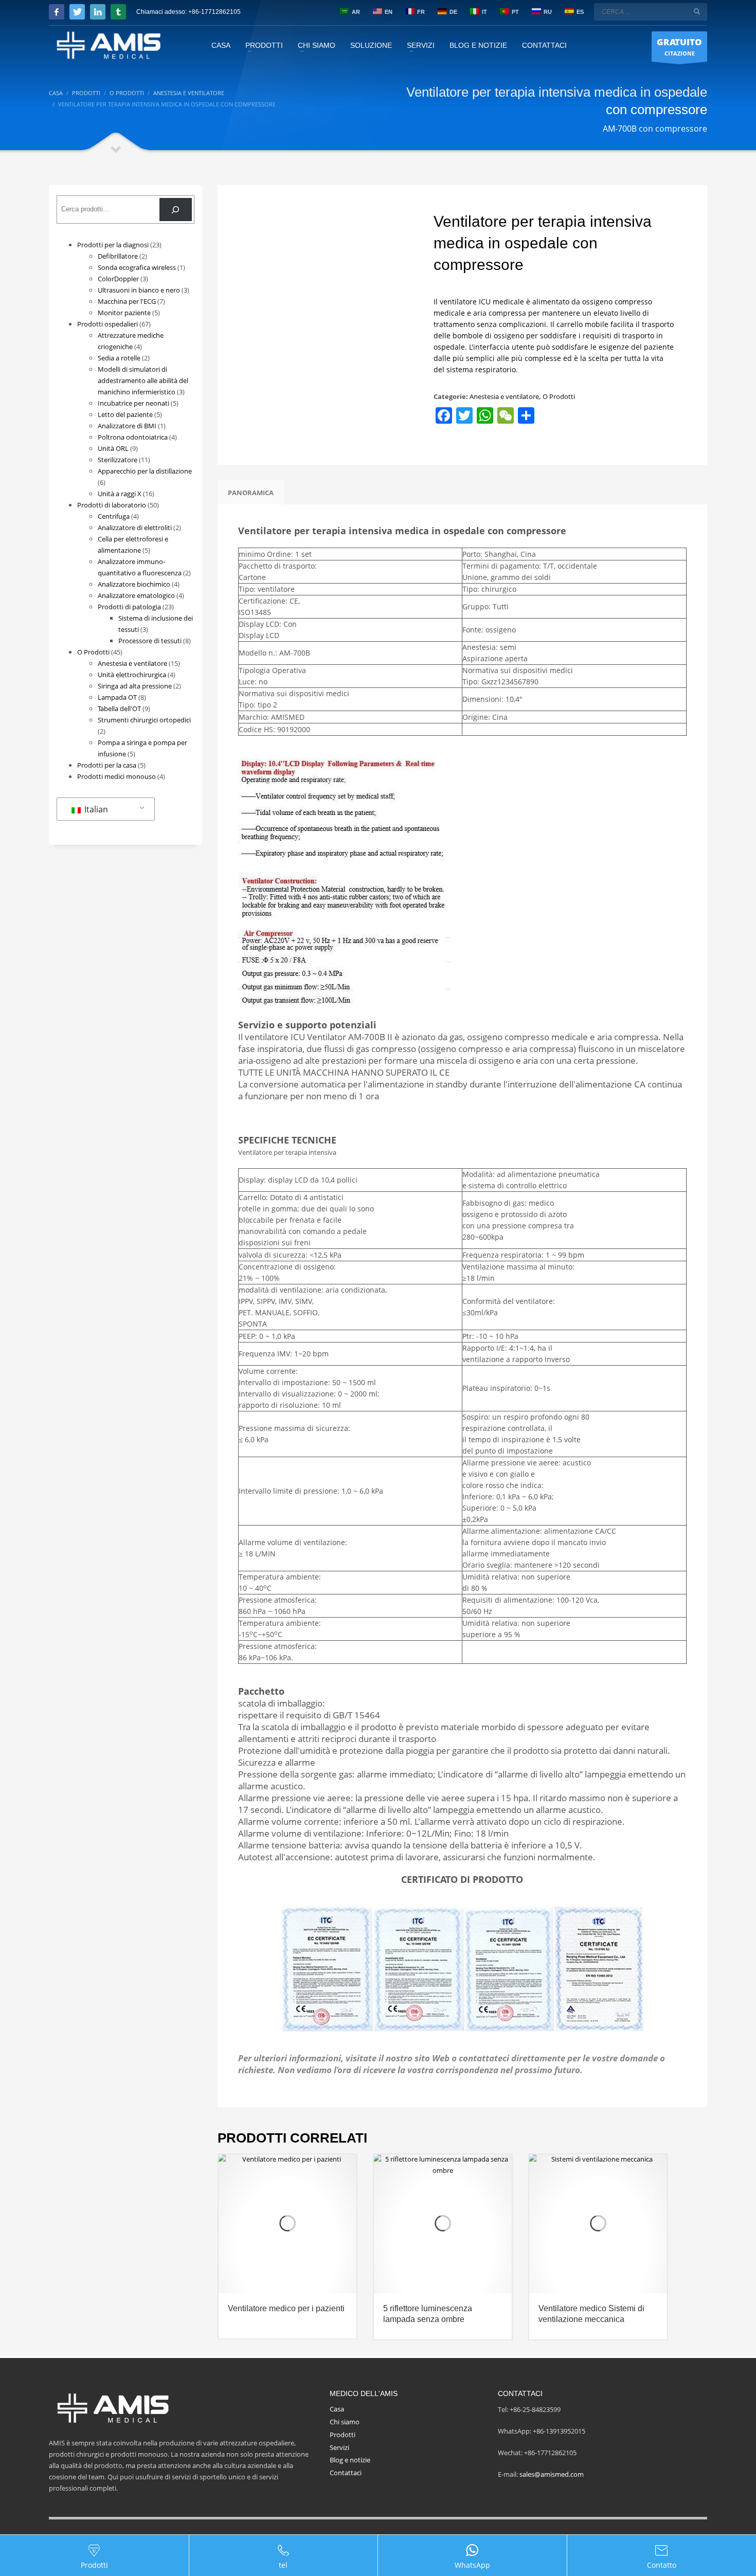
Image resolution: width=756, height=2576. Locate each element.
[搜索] (176, 210)
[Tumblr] (118, 12)
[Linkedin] (98, 12)
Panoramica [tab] (251, 493)
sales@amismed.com (552, 2474)
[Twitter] (77, 12)
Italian (95, 809)
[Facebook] (57, 12)
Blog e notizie (350, 2460)
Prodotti (343, 2435)
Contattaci (346, 2473)
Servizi (339, 2447)
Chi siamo (345, 2422)
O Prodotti (559, 396)
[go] (697, 11)
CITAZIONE (679, 47)
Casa (337, 2409)
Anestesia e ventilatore (504, 396)
